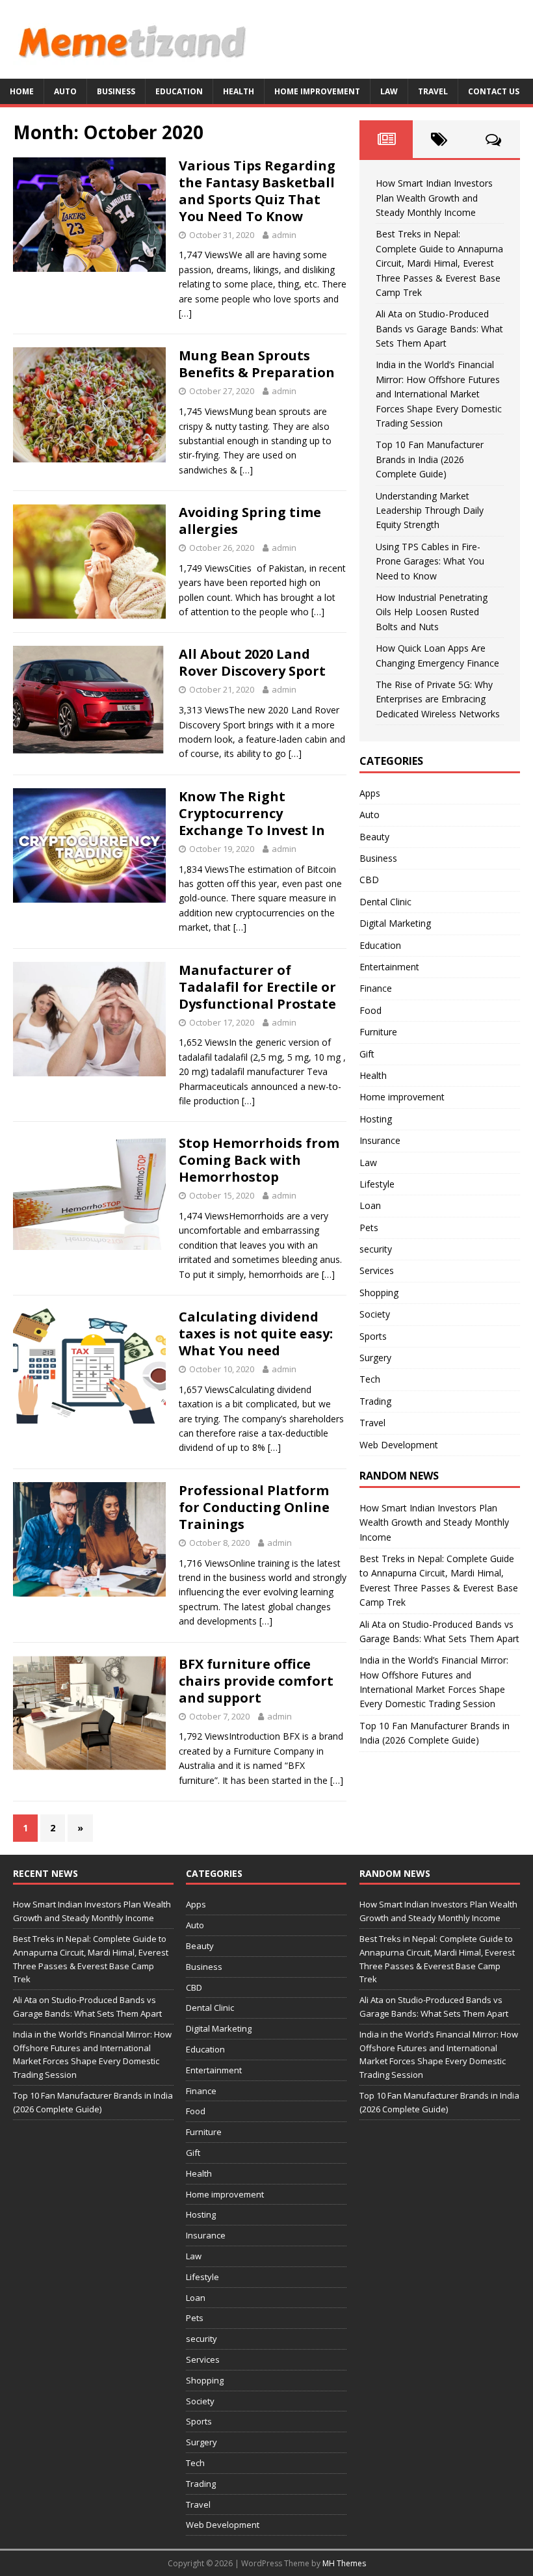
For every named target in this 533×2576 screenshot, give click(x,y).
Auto (65, 91)
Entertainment (389, 967)
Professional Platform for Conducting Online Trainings (254, 1507)
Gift (367, 1054)
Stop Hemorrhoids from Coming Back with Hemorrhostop (259, 1160)
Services (377, 1270)
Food (370, 1010)
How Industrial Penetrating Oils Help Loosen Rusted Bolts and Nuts (432, 612)
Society (375, 1314)
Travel (433, 91)
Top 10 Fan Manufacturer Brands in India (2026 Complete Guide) (430, 459)
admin (284, 235)
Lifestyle (377, 1184)
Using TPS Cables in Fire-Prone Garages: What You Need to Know (430, 561)
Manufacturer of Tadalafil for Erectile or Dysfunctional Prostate (257, 987)
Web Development (399, 1445)
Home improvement (317, 91)
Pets (369, 1228)
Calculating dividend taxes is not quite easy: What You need (256, 1334)
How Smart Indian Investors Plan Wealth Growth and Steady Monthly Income (434, 198)
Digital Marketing (395, 923)
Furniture (378, 1032)
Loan (370, 1205)
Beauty (374, 837)
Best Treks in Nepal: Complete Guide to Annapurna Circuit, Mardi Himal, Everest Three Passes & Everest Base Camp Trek (439, 263)
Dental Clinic (385, 902)
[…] (185, 313)
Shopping (379, 1293)
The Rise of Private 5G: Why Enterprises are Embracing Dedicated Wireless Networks (438, 699)
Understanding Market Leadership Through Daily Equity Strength (430, 511)
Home (22, 91)
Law (389, 91)
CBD (369, 880)
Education (179, 91)
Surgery (375, 1358)
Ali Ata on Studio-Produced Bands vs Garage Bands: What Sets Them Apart (439, 328)
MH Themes (344, 2563)
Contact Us (494, 91)
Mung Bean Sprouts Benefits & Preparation (257, 364)
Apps (370, 793)
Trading (375, 1401)
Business (116, 91)
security (376, 1249)
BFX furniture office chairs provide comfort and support (256, 1681)
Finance (376, 988)
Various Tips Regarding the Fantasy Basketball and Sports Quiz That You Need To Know (257, 191)
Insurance (380, 1140)
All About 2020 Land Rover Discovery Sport (252, 662)
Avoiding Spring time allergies (250, 521)
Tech (370, 1379)
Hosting (376, 1119)
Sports (373, 1336)
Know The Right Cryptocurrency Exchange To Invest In (252, 813)
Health (239, 91)
